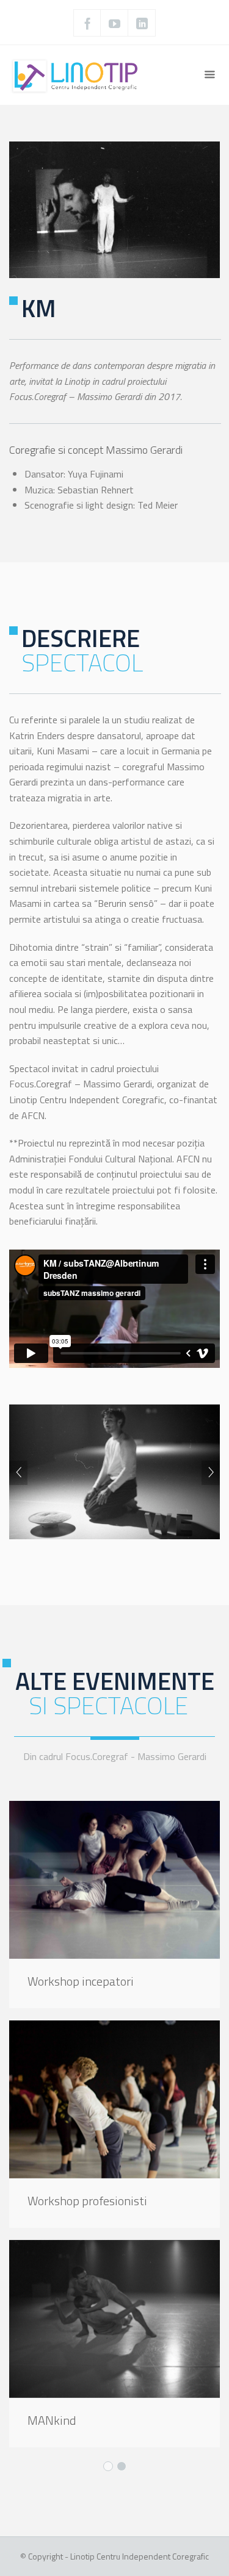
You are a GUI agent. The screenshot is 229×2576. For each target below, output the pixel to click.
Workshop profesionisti (87, 2201)
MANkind (52, 2420)
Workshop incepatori (81, 1981)
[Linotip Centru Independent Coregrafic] (77, 75)
